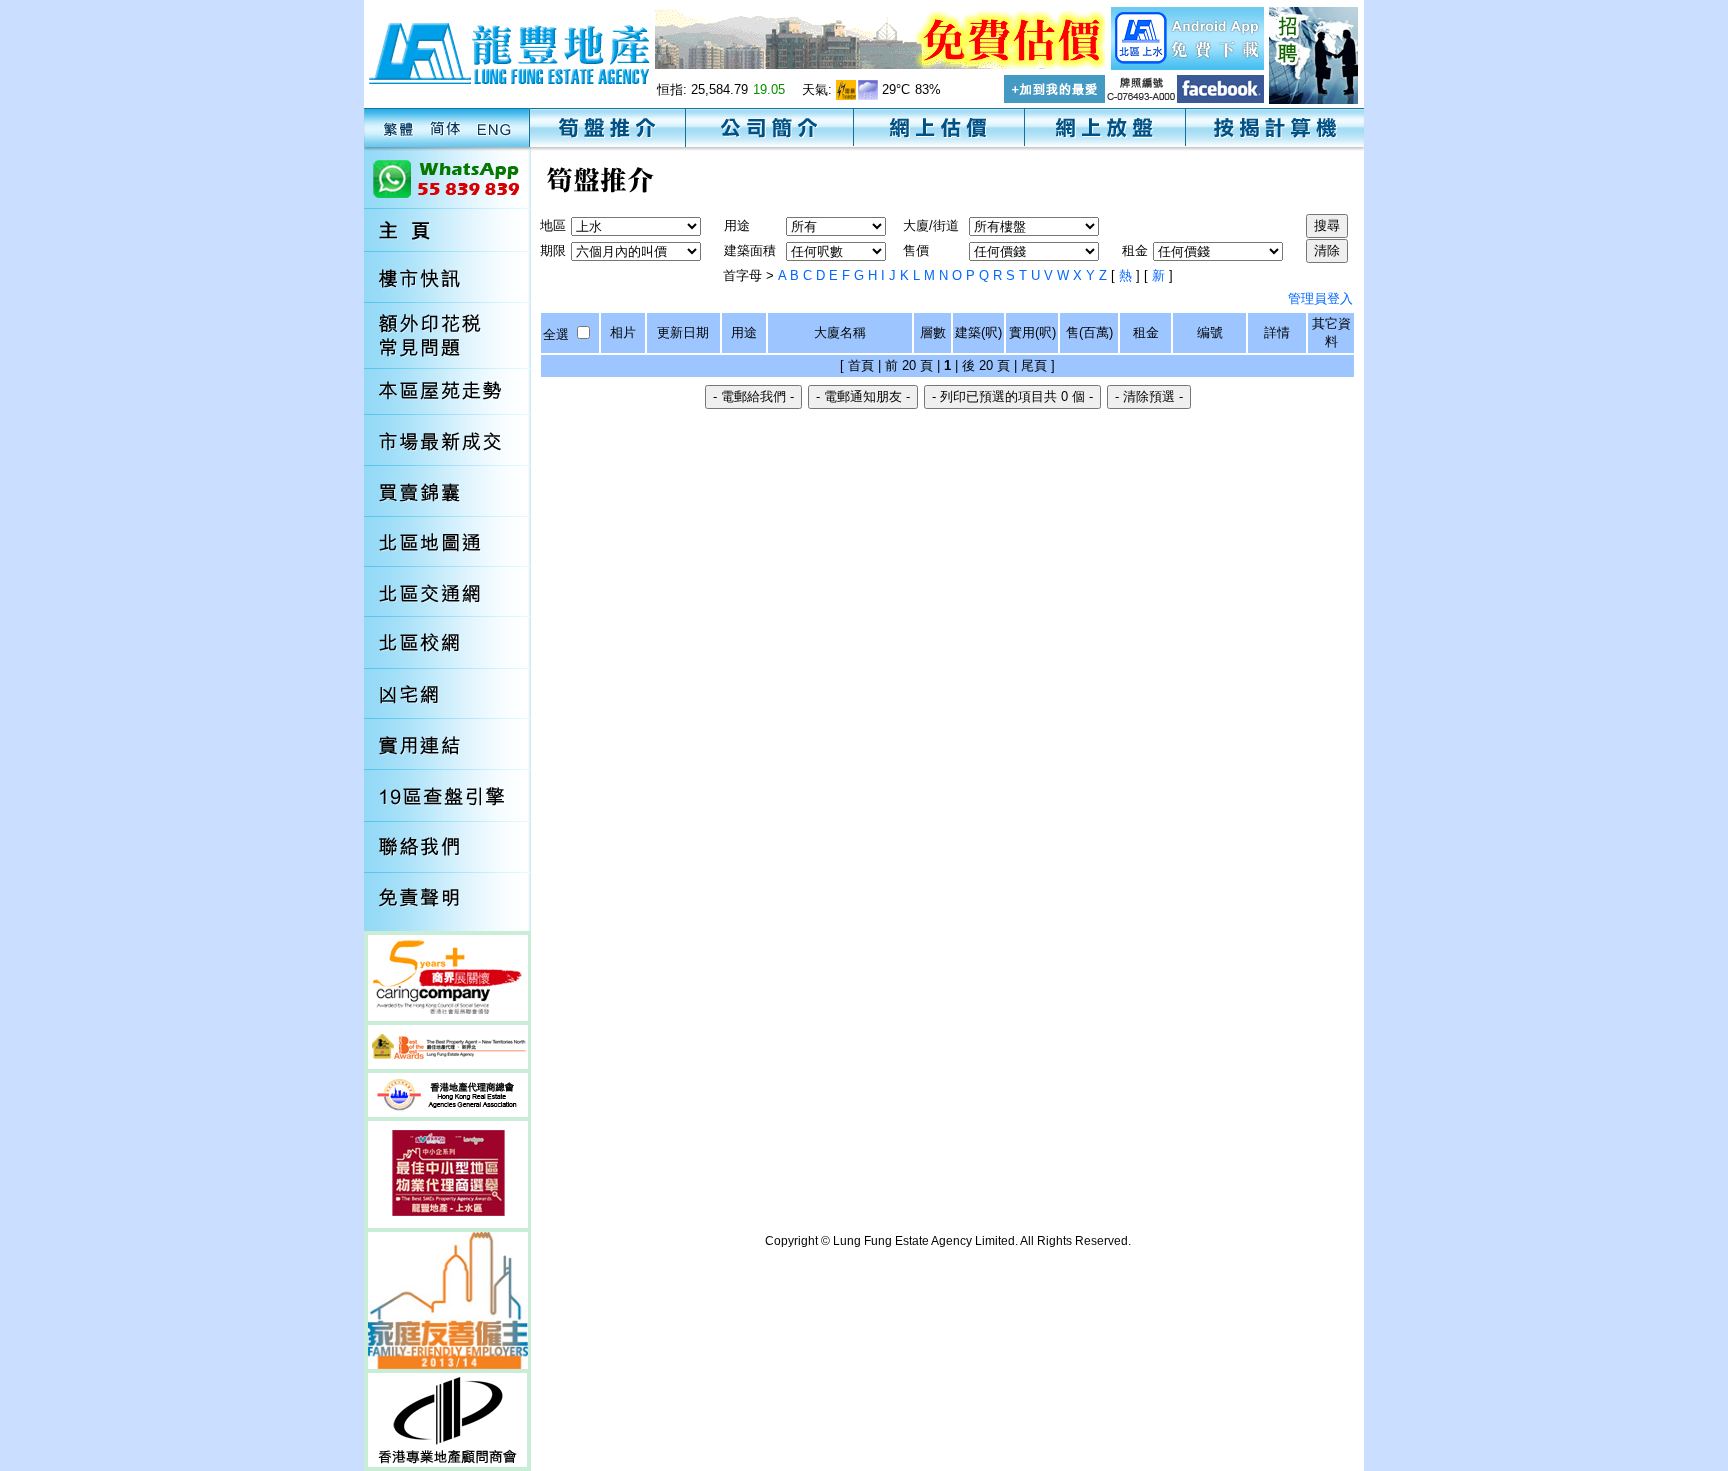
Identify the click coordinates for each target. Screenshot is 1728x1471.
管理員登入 (1320, 298)
